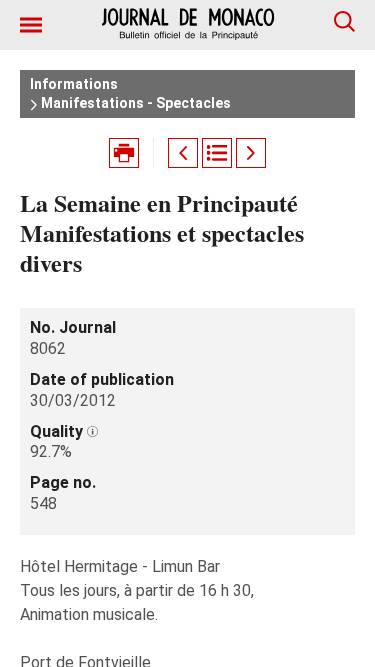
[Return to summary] (217, 153)
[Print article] (124, 153)
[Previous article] (183, 153)
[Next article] (251, 153)
